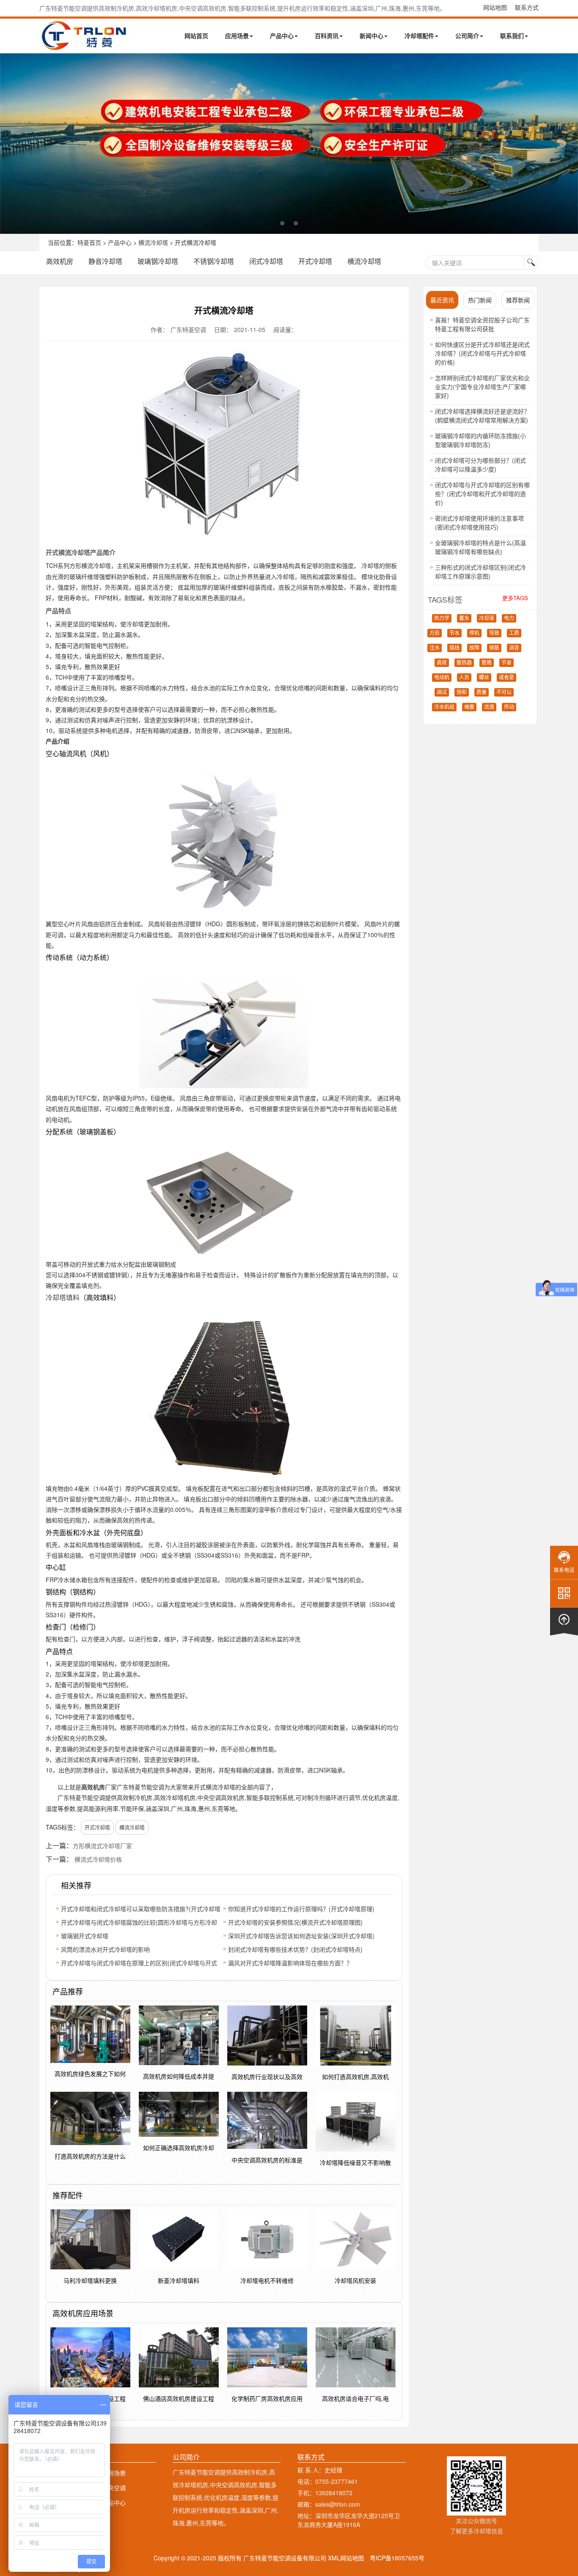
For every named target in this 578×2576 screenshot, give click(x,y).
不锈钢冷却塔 (214, 261)
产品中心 (282, 36)
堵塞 (469, 707)
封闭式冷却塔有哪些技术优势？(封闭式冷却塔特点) (295, 1949)
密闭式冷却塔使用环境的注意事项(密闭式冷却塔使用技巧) (479, 523)
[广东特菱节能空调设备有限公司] (85, 46)
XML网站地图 (346, 2558)
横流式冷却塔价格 (98, 1859)
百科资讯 (327, 36)
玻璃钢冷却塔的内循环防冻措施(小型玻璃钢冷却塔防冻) (480, 440)
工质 (514, 633)
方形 (435, 633)
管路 (487, 663)
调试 (442, 692)
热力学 (442, 618)
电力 (509, 618)
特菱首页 (89, 242)
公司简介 (467, 36)
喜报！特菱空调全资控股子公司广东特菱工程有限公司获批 (482, 324)
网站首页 (196, 36)
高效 (442, 663)
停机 (474, 633)
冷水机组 (444, 707)
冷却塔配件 (419, 36)
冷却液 (487, 618)
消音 (514, 648)
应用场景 (237, 36)
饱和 (462, 692)
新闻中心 (372, 36)
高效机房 (60, 261)
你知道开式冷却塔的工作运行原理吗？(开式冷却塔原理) (301, 1909)
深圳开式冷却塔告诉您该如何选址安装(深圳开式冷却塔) (301, 1936)
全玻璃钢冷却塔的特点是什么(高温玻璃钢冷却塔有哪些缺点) (480, 547)
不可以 (504, 692)
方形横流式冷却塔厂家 (102, 1846)
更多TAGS (515, 598)
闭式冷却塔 (266, 261)
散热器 (464, 663)
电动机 (442, 678)
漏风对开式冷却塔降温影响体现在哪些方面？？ (290, 1963)
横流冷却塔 (153, 242)
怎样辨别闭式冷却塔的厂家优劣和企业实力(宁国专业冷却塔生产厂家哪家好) (482, 387)
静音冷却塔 (105, 261)
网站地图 (495, 7)
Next (8, 143)
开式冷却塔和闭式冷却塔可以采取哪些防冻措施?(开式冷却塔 (141, 1909)
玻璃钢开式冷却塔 (85, 1936)
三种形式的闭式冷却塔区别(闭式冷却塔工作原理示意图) (480, 572)
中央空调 (114, 2488)
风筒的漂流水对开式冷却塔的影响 (105, 1949)
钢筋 (494, 648)
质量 (482, 692)
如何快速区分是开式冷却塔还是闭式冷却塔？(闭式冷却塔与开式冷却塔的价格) (482, 353)
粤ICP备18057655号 (397, 2558)
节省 (506, 663)
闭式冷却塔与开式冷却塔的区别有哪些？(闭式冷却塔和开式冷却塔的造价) (482, 494)
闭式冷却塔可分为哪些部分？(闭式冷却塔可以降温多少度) (480, 465)
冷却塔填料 (63, 1297)
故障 (474, 648)
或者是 (506, 678)
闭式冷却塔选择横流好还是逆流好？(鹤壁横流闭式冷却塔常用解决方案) (482, 416)
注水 (435, 648)
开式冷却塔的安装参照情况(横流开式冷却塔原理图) (295, 1922)
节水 (454, 633)
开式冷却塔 (315, 261)
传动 (509, 707)
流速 (489, 707)
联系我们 (512, 36)
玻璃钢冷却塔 (158, 261)
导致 (494, 633)
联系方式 (527, 7)
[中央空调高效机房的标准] (289, 144)
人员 (464, 678)
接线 (454, 648)
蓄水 (464, 618)
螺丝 (484, 678)
